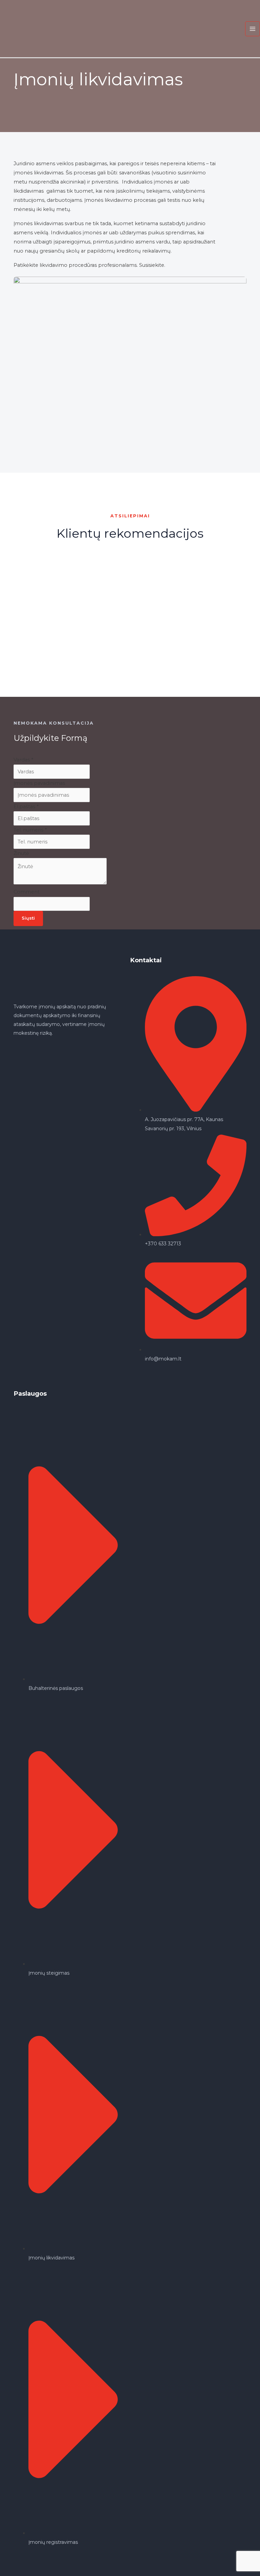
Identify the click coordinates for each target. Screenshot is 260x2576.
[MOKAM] (24, 28)
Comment (27, 892)
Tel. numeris (30, 830)
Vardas (23, 760)
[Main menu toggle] (253, 29)
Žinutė (21, 853)
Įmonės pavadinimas (39, 783)
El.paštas (26, 807)
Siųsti (28, 918)
